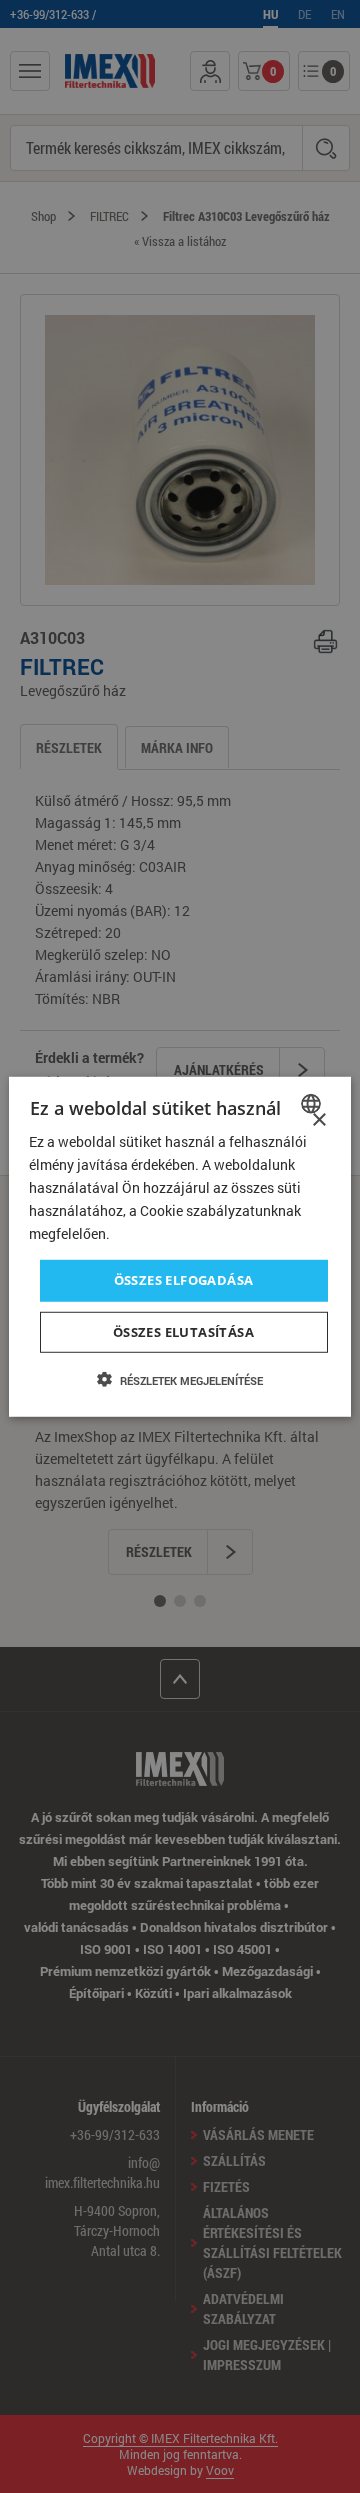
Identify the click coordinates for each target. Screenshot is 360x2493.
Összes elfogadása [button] (184, 1280)
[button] (180, 1380)
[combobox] (313, 1103)
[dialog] (180, 1246)
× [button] (318, 1119)
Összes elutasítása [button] (183, 1332)
